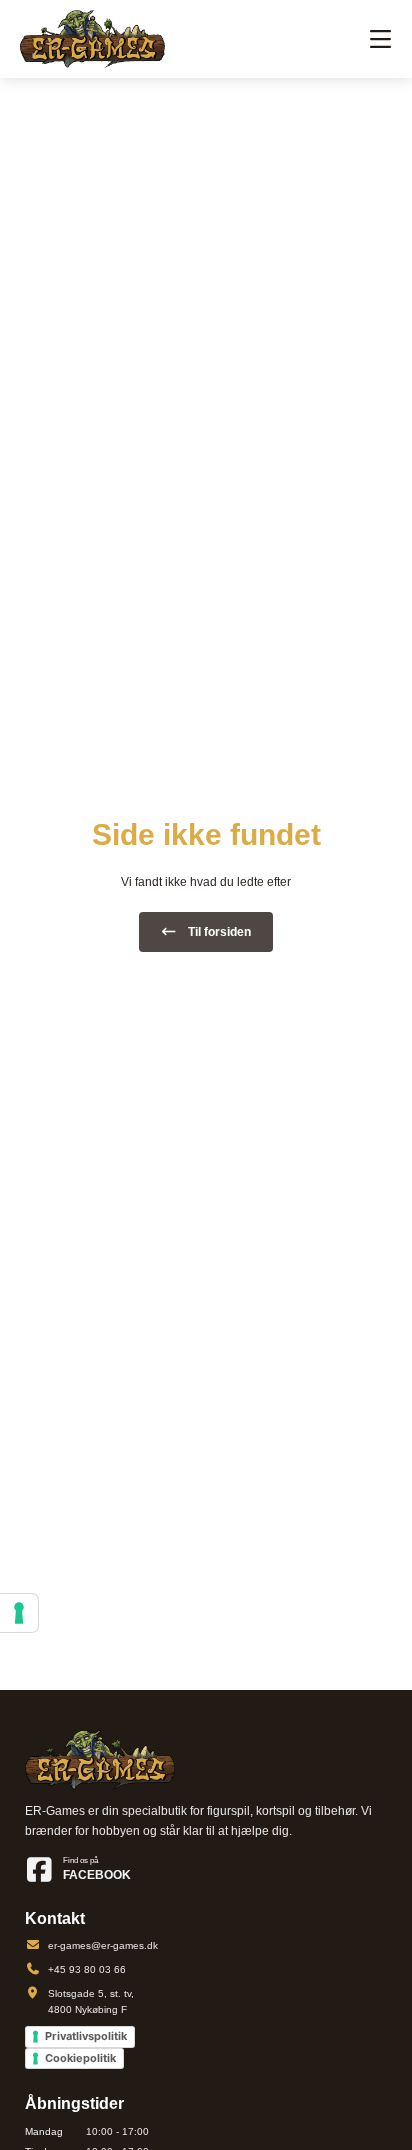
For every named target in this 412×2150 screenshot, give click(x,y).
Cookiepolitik (80, 2058)
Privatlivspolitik (86, 2036)
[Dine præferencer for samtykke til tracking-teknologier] (19, 1613)
